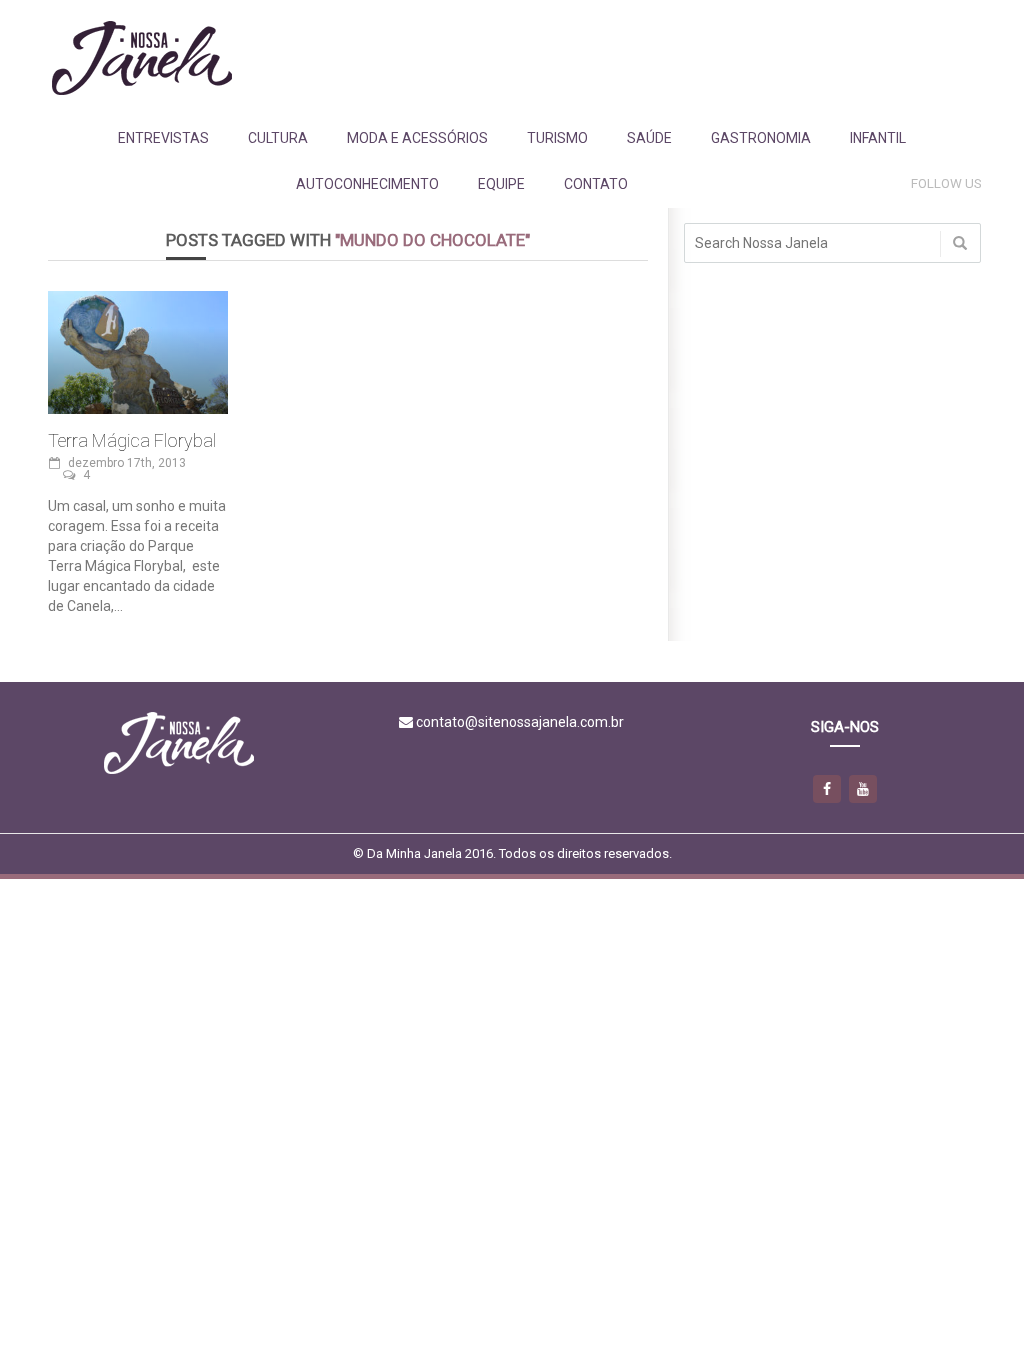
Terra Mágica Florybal (132, 440)
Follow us (946, 183)
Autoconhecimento (367, 184)
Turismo (557, 138)
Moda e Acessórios (417, 138)
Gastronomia (761, 138)
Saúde (649, 138)
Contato (596, 184)
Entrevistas (163, 138)
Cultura (278, 138)
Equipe (501, 184)
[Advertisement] (617, 57)
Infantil (878, 138)
